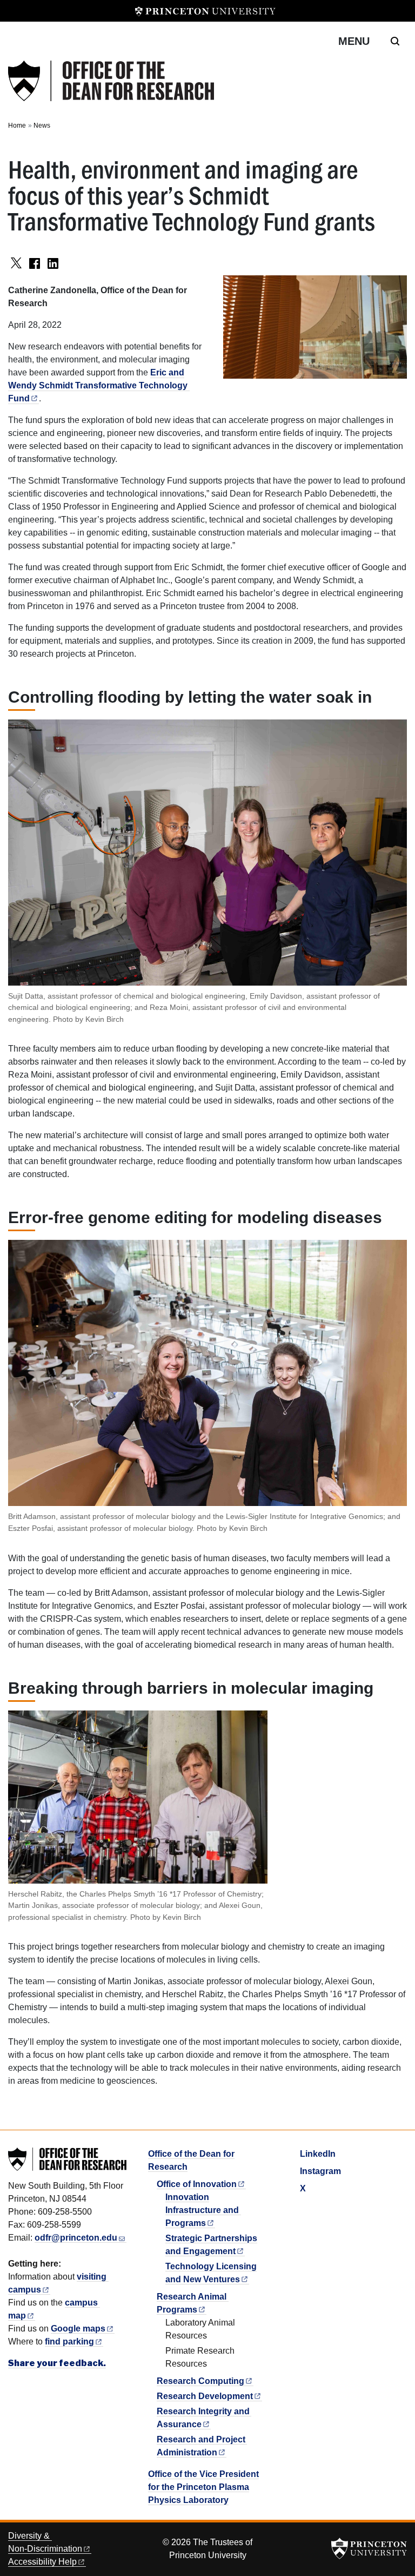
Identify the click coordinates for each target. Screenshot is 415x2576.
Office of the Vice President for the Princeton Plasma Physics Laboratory (203, 2487)
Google (78, 2329)
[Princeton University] (205, 11)
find (69, 2341)
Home (17, 126)
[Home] (111, 81)
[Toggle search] (395, 41)
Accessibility (42, 2562)
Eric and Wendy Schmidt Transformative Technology (98, 385)
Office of (197, 2184)
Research (200, 2381)
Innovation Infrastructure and (202, 2210)
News (42, 126)
